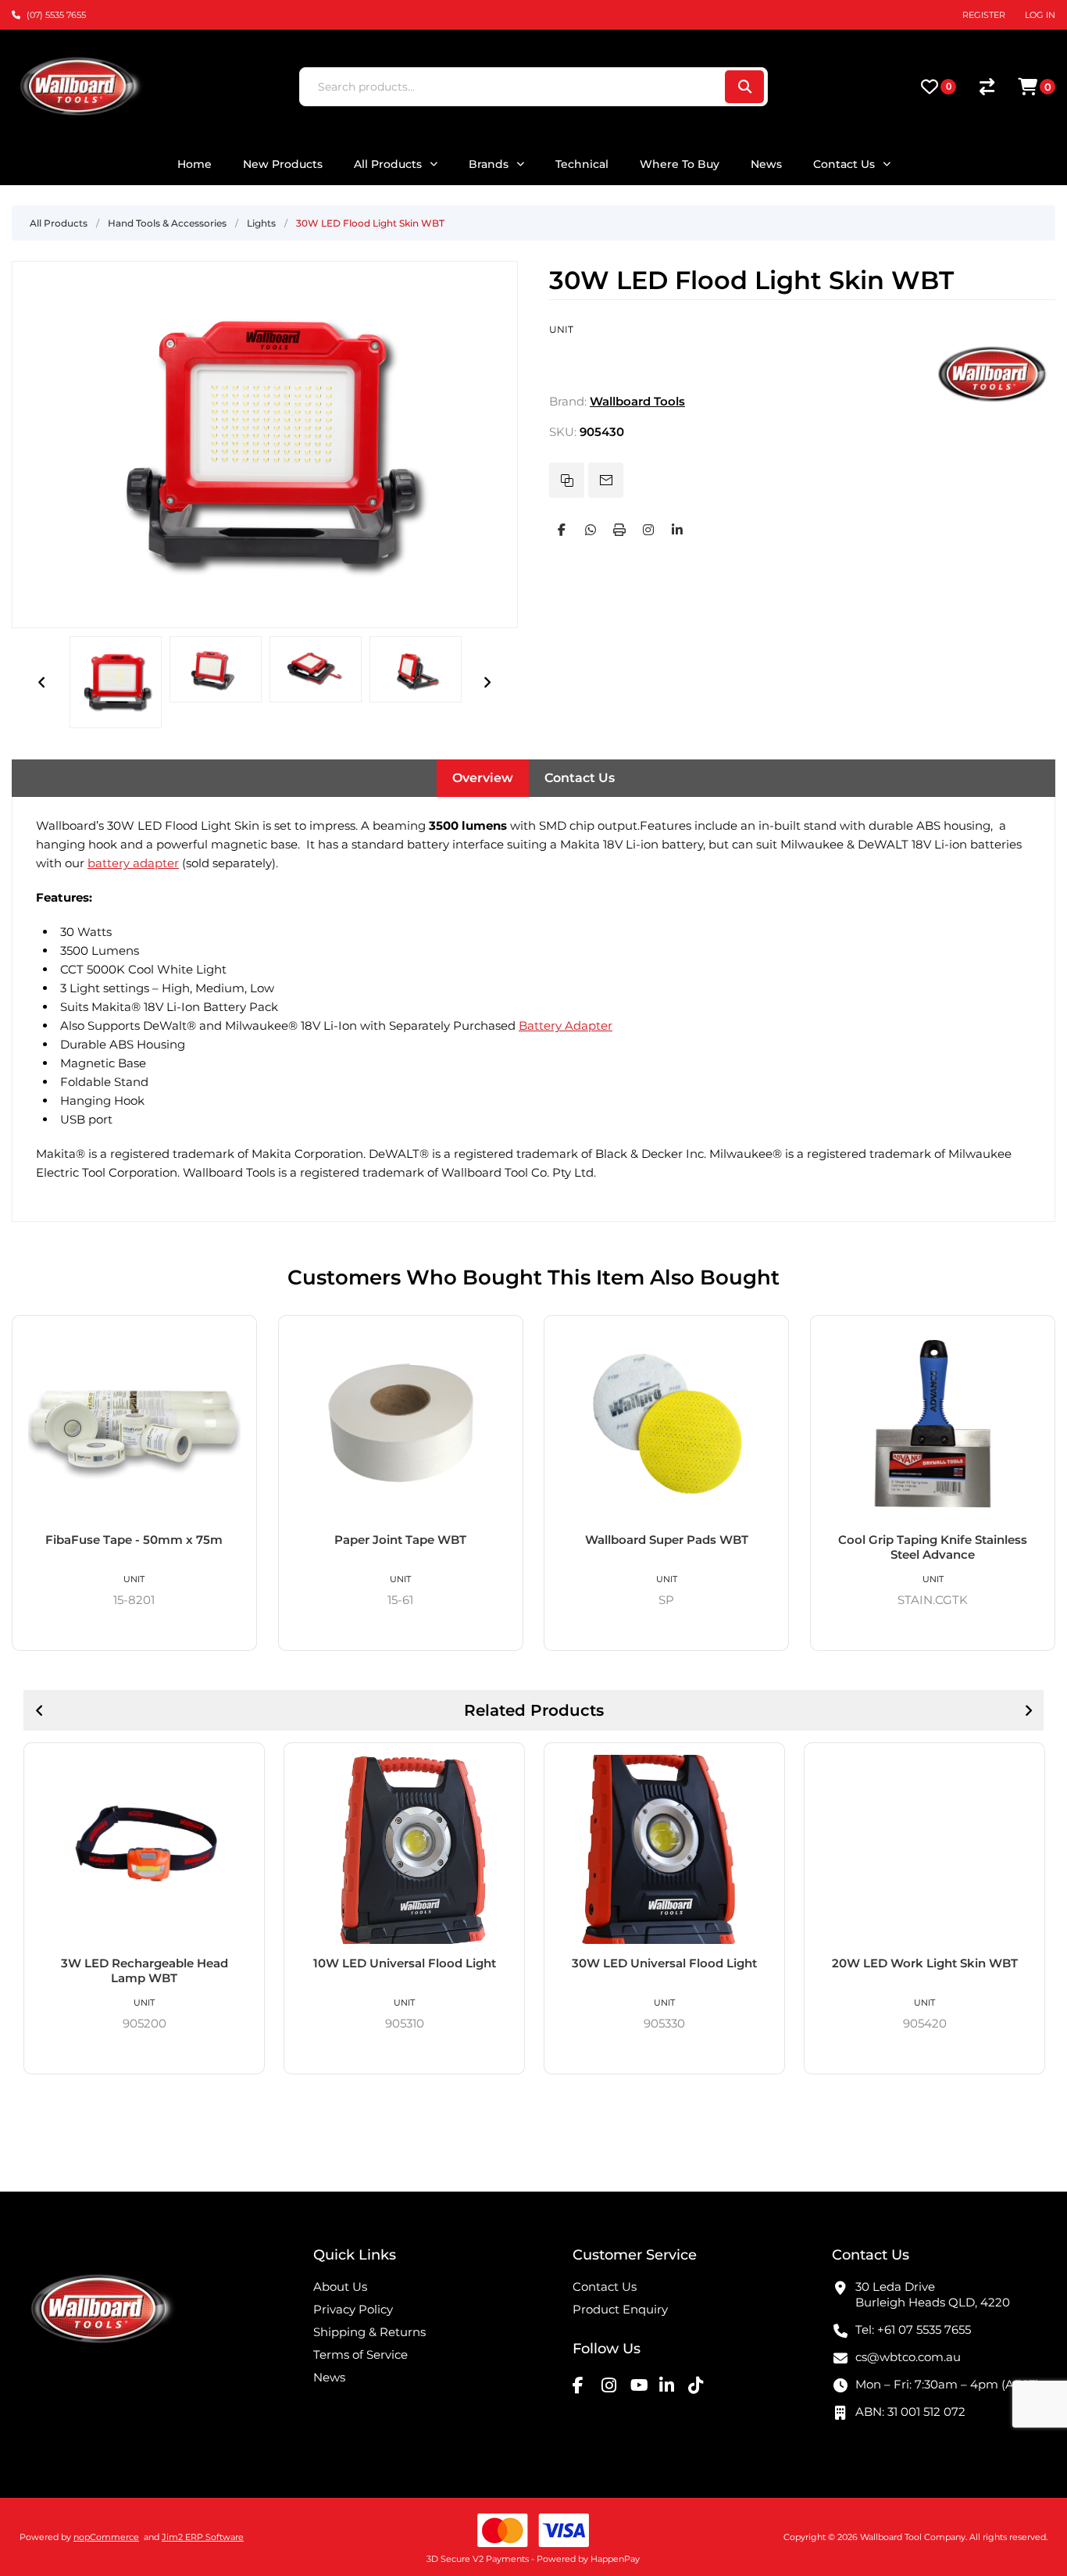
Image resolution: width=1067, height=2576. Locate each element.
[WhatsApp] (591, 530)
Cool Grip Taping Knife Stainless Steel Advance (933, 1547)
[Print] (619, 530)
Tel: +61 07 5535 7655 (913, 2329)
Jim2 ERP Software (203, 2537)
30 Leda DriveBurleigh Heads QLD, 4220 (933, 2294)
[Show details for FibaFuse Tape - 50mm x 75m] (134, 1424)
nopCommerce (106, 2537)
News (329, 2377)
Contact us (605, 2287)
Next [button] (487, 682)
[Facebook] (562, 530)
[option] (116, 682)
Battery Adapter (566, 1025)
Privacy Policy (353, 2309)
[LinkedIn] (677, 530)
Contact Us (580, 778)
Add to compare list (567, 480)
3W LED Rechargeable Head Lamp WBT (145, 1970)
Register (984, 15)
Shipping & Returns (369, 2332)
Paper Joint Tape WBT (400, 1540)
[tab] (483, 778)
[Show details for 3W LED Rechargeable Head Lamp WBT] (144, 1849)
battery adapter (133, 863)
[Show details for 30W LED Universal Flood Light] (664, 1849)
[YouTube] (643, 2385)
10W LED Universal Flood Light (405, 1963)
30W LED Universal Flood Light (664, 1963)
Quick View (239, 1334)
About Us (340, 2287)
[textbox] (511, 87)
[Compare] (987, 87)
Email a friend (606, 480)
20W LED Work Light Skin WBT (925, 1963)
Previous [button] (42, 682)
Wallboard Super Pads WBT (667, 1540)
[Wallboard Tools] (993, 401)
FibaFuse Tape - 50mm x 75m (134, 1540)
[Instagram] (648, 530)
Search (744, 87)
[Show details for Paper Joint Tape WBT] (401, 1424)
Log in (1040, 15)
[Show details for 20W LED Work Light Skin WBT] (924, 1849)
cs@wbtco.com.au (908, 2357)
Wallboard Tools (637, 401)
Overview (483, 778)
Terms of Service (360, 2354)
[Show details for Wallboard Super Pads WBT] (666, 1424)
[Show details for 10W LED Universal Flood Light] (404, 1849)
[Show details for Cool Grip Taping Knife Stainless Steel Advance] (933, 1424)
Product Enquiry (620, 2309)
